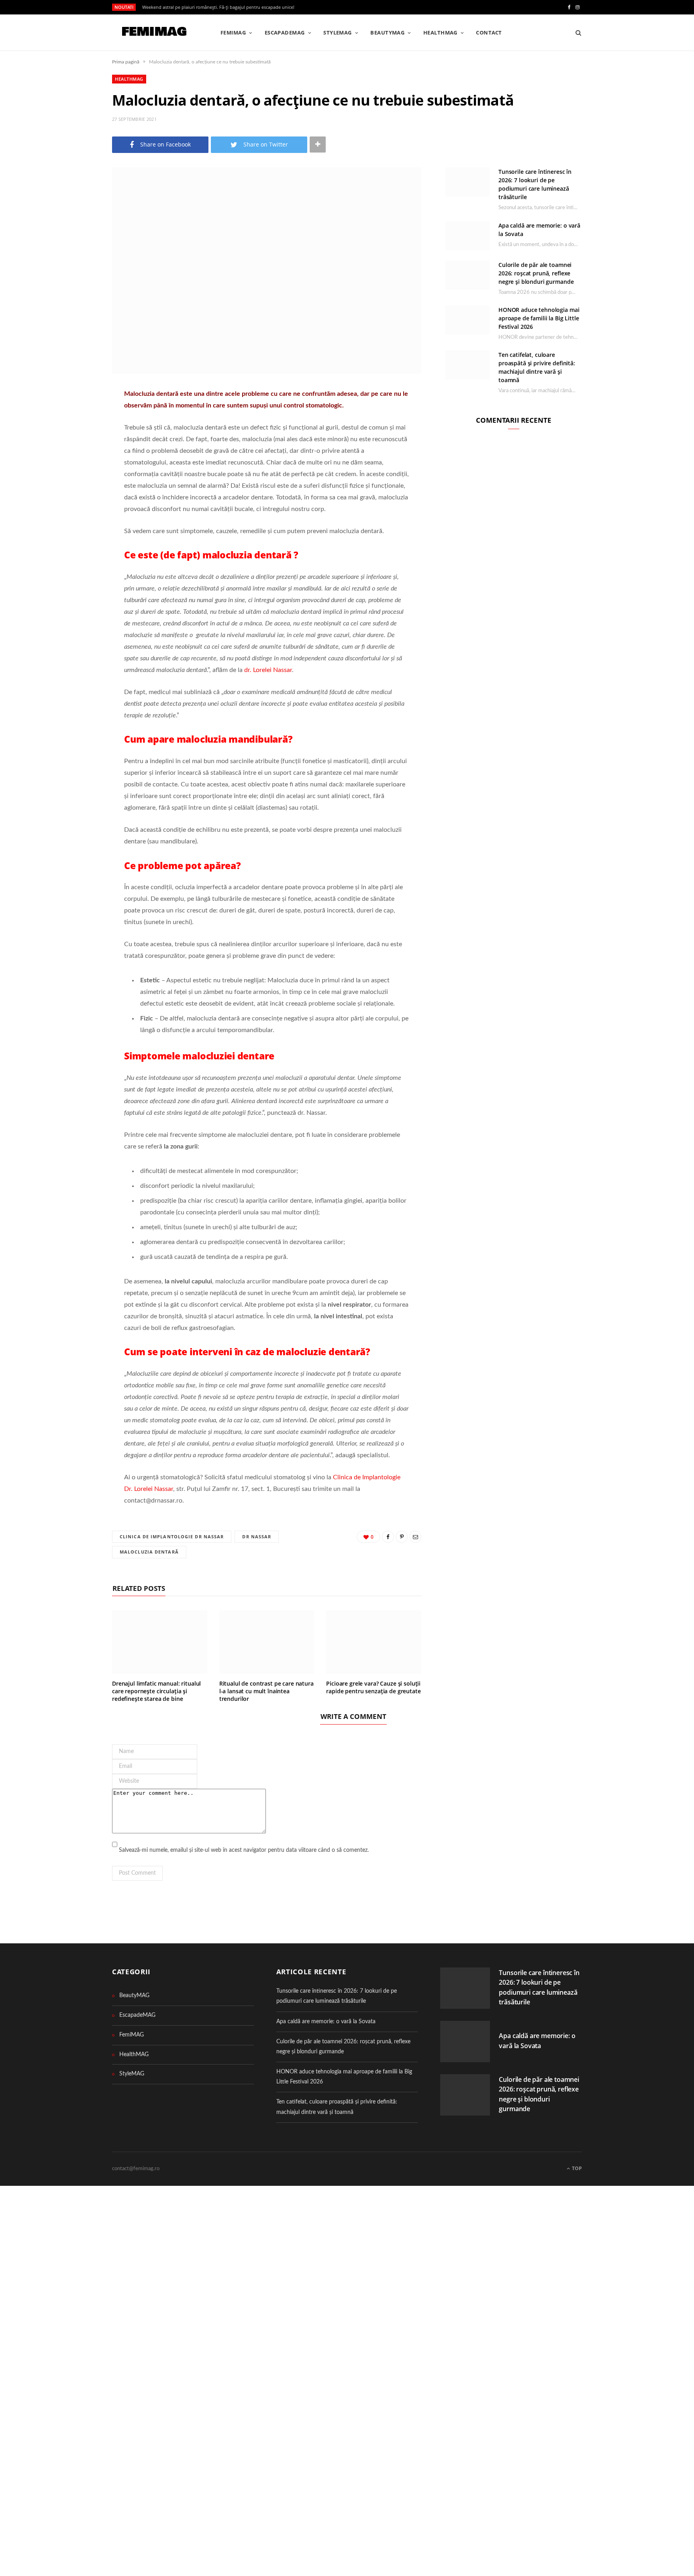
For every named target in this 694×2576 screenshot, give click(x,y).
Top (576, 2168)
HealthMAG (440, 33)
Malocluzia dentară (149, 1552)
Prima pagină (126, 62)
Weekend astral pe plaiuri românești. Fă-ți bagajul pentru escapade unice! (218, 7)
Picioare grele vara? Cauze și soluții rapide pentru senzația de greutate (373, 1687)
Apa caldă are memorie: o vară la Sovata (326, 2022)
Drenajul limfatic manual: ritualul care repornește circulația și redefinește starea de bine (156, 1691)
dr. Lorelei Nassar (268, 670)
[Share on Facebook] (72, 418)
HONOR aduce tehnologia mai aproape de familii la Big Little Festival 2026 (539, 318)
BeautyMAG (387, 33)
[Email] (72, 459)
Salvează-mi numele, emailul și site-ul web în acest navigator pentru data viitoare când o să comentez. (244, 1850)
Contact (489, 33)
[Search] (576, 33)
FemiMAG (233, 33)
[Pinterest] (72, 438)
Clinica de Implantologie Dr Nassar (172, 1536)
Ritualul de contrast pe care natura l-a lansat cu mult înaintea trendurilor (266, 1691)
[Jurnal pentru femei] (153, 33)
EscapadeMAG (285, 33)
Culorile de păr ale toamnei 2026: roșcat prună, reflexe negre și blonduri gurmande (536, 273)
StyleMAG (338, 33)
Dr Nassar (257, 1536)
